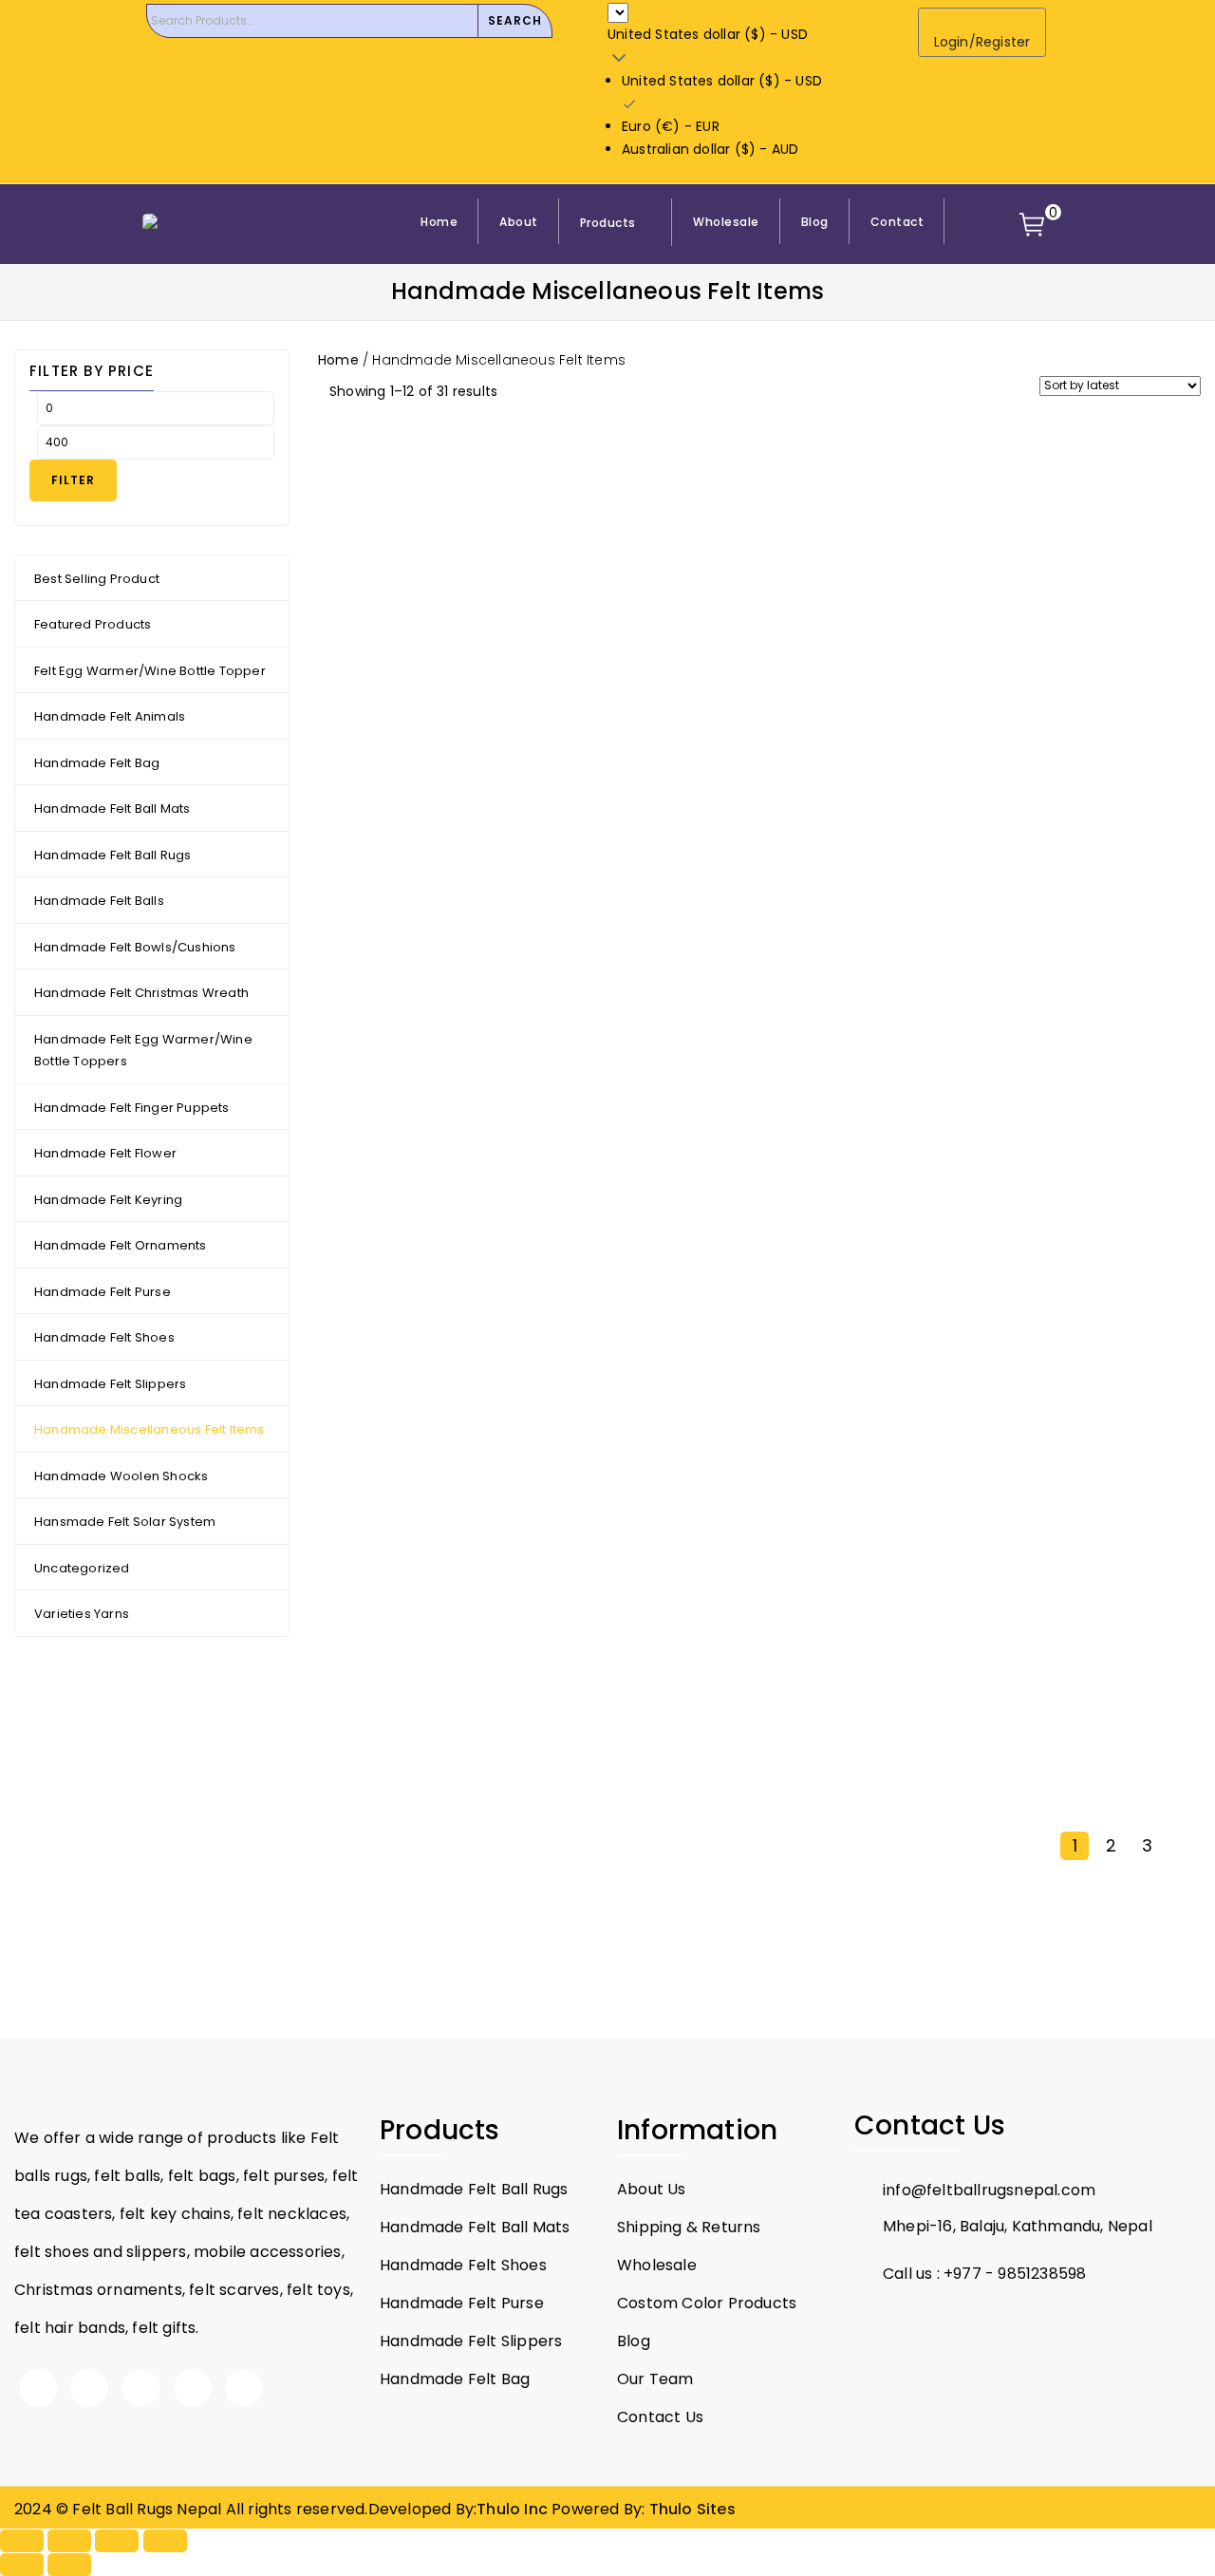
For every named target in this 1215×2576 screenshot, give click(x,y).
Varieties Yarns (82, 1614)
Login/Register (982, 42)
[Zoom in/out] (22, 2541)
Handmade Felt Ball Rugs (113, 855)
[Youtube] (140, 2388)
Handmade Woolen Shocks (121, 1476)
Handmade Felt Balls (99, 901)
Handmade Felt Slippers (110, 1384)
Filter (73, 480)
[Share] (117, 2541)
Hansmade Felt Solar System (125, 1522)
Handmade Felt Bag (97, 763)
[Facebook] (38, 2388)
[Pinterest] (193, 2388)
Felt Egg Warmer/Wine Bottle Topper (150, 671)
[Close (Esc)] (165, 2541)
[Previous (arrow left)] (22, 2565)
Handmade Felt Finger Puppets (132, 1108)
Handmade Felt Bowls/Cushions (135, 947)
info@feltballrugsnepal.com (989, 2190)
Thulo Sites (692, 2509)
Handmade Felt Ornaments (121, 1245)
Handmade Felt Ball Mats (112, 809)
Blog (634, 2341)
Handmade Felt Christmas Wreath (141, 993)
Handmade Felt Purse (103, 1292)
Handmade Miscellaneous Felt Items (150, 1429)
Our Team (655, 2379)
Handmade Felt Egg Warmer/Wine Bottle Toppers (143, 1051)
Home (338, 360)
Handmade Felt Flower (105, 1153)
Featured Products (93, 624)
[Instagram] (244, 2388)
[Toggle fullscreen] (69, 2541)
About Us (652, 2189)
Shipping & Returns (689, 2227)
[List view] (548, 393)
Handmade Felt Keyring (108, 1200)
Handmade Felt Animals (110, 716)
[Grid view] (519, 393)
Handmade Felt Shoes (104, 1337)
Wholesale (657, 2265)
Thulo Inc (512, 2509)
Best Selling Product (97, 579)
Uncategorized (82, 1568)
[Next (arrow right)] (69, 2565)
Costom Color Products (707, 2303)
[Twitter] (89, 2388)
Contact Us (660, 2417)
